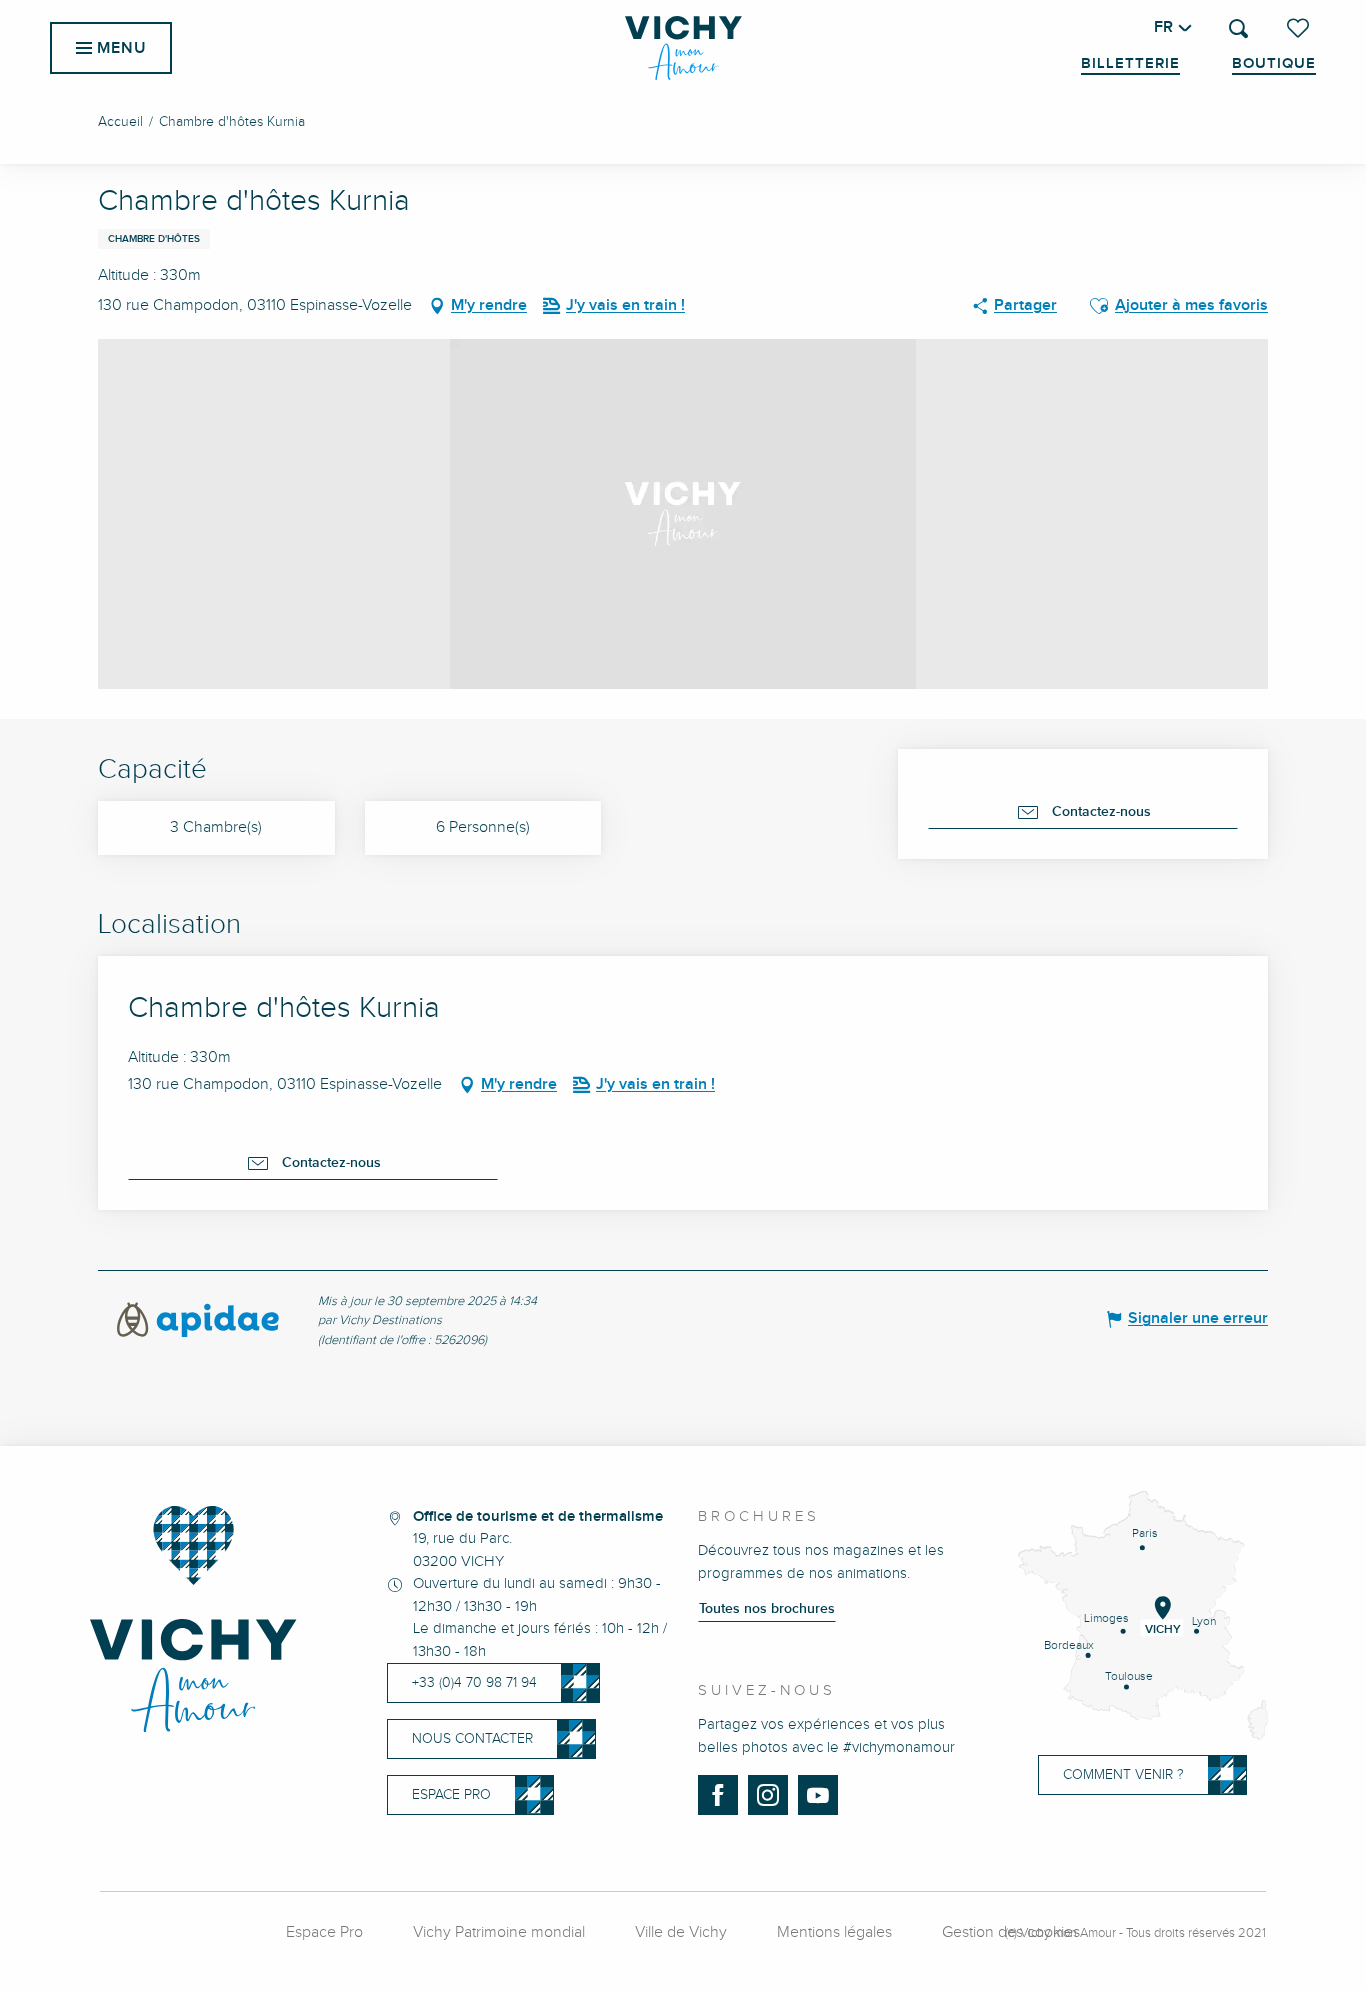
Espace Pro (324, 1932)
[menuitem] (683, 48)
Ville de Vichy (681, 1932)
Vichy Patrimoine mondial (499, 1932)
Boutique (1274, 64)
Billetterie (1130, 64)
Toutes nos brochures (767, 1609)
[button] (1238, 28)
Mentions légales (834, 1932)
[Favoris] (1300, 28)
